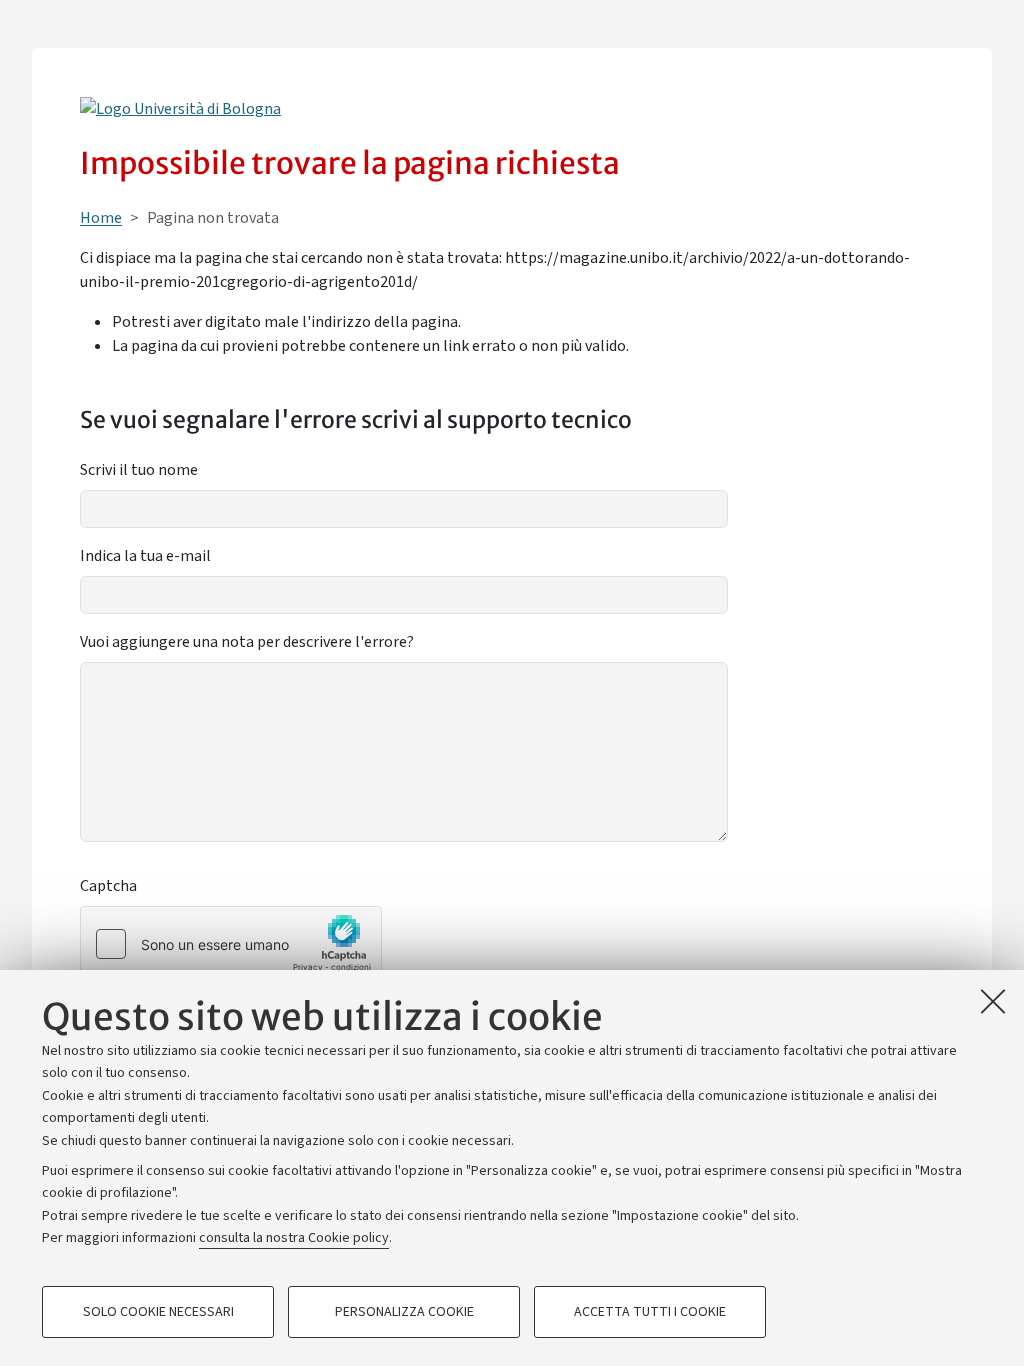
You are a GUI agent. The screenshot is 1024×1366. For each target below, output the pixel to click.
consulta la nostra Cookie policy (294, 1238)
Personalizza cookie (404, 1312)
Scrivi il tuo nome (139, 470)
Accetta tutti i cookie (650, 1312)
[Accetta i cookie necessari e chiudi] (993, 1001)
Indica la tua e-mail (145, 556)
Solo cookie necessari (158, 1312)
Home (101, 218)
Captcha (108, 886)
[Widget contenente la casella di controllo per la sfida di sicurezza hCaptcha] (231, 944)
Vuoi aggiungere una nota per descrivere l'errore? (247, 642)
